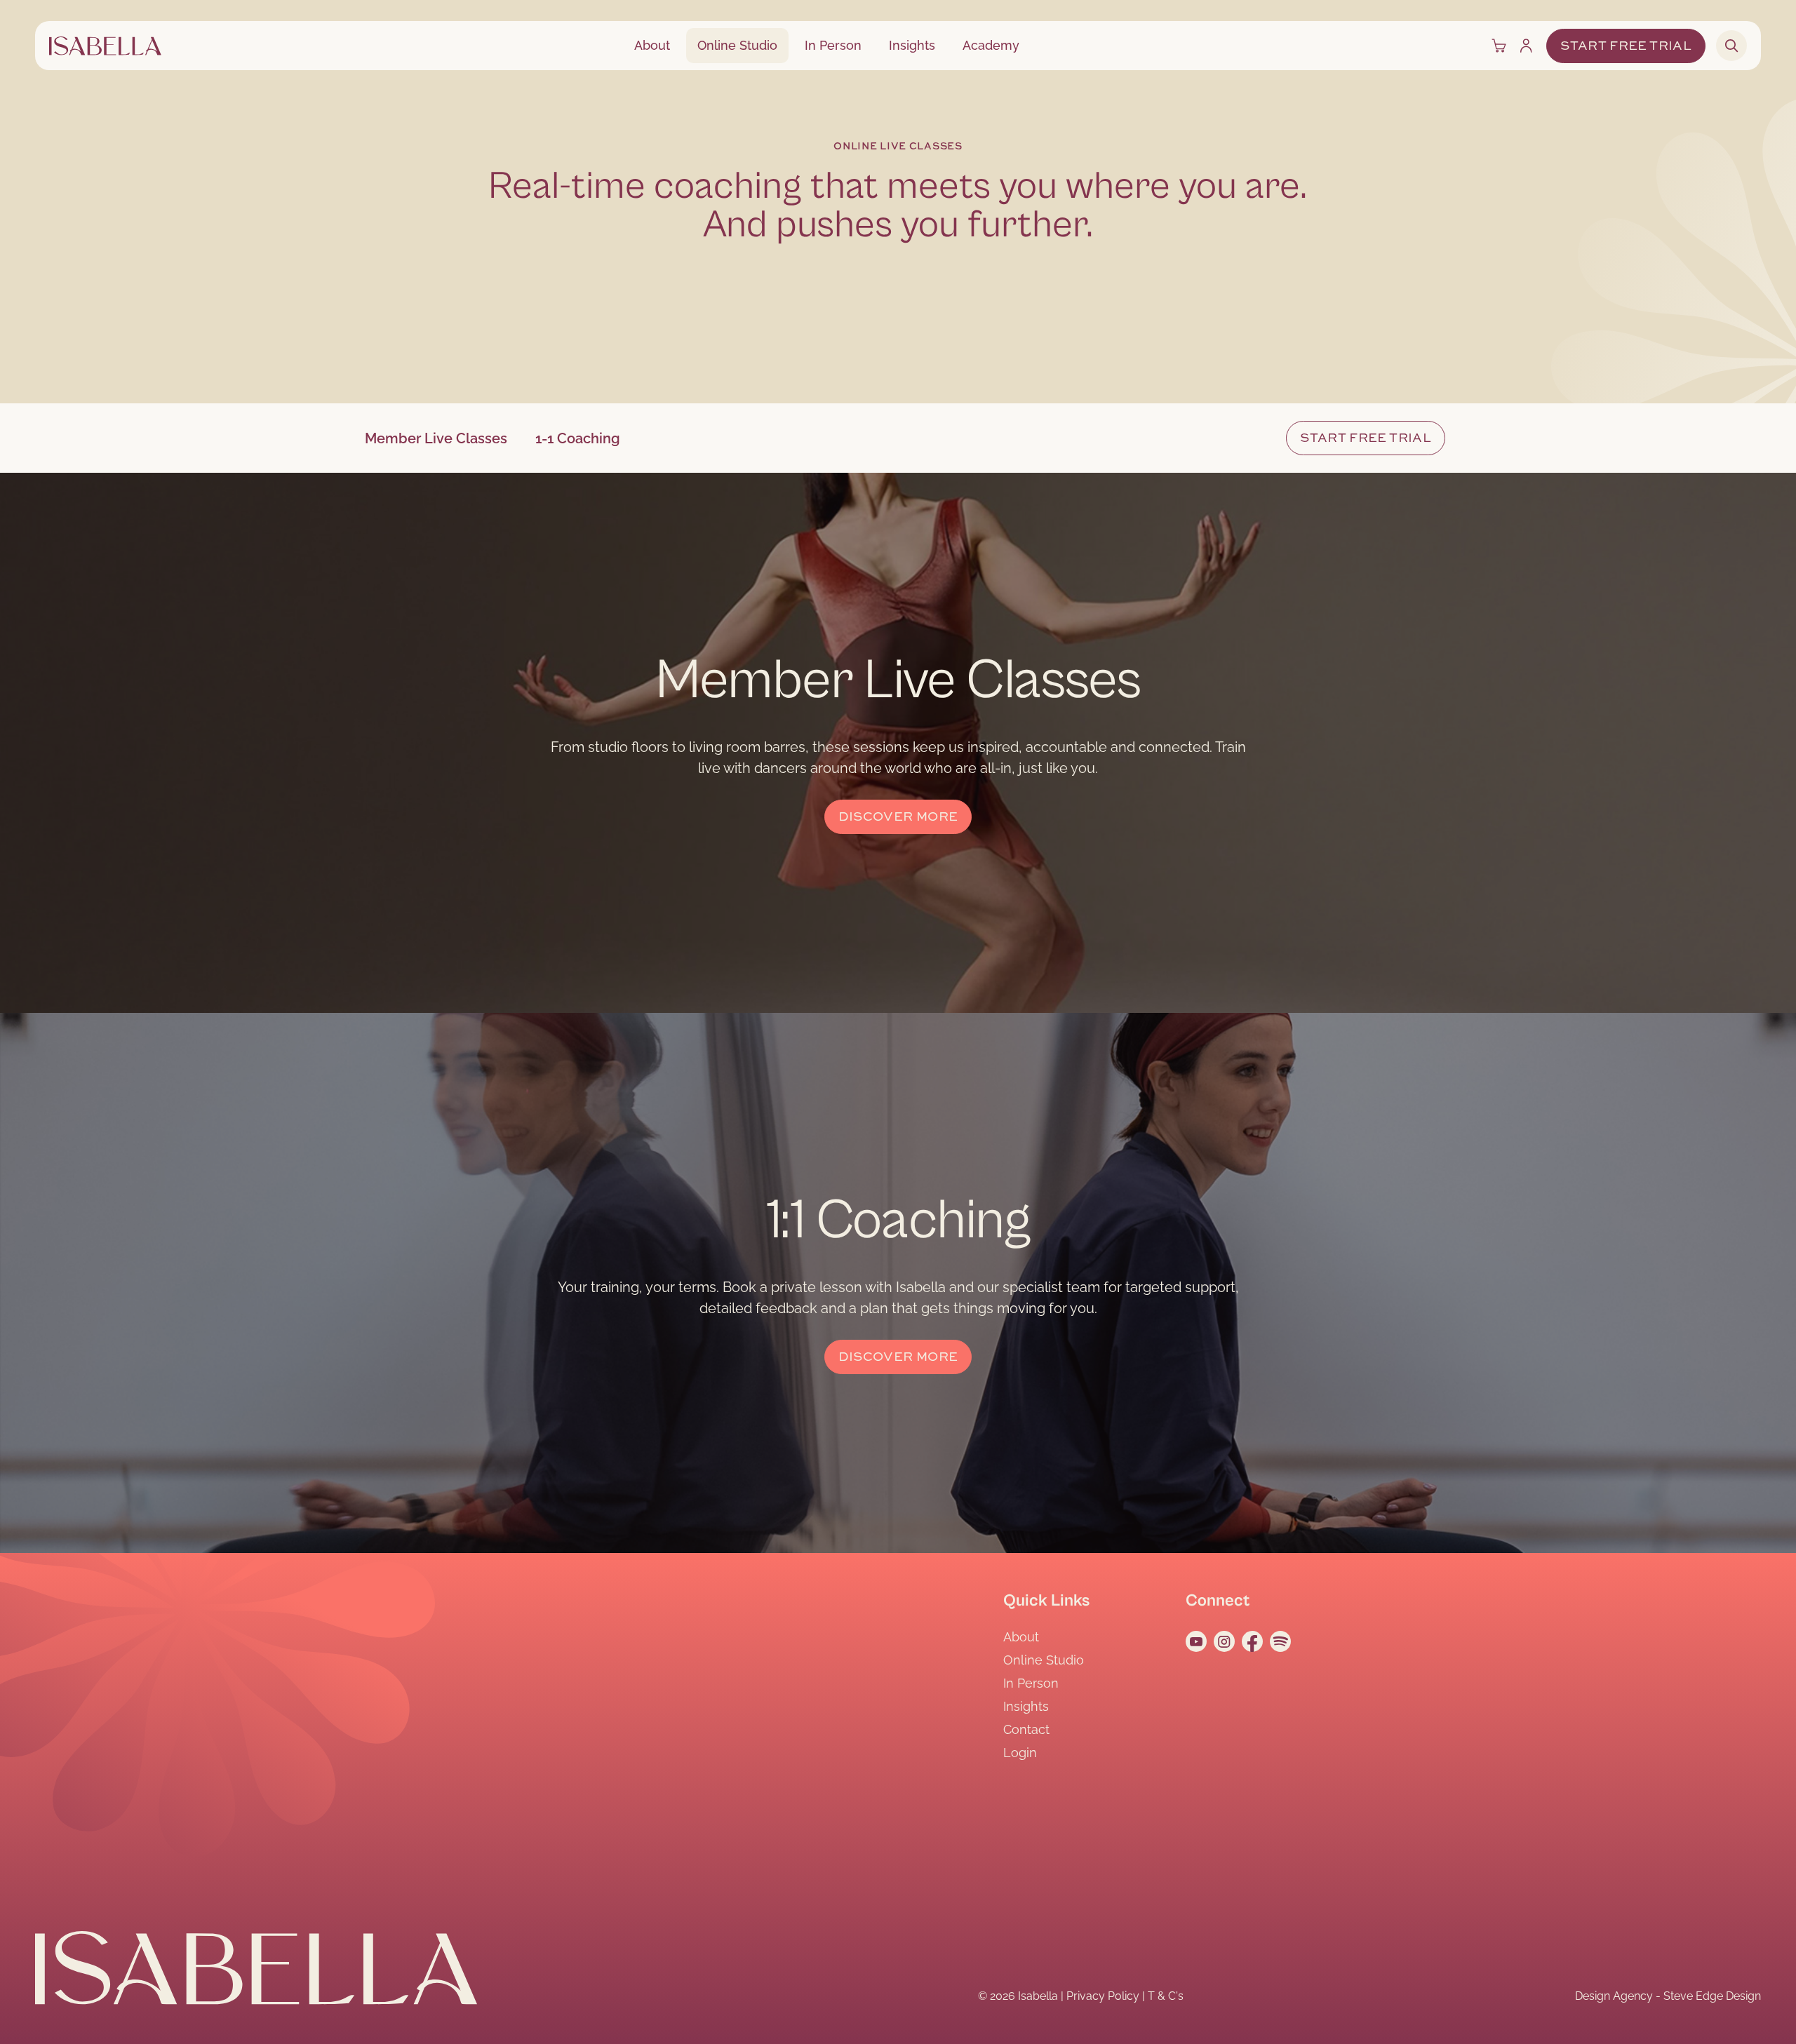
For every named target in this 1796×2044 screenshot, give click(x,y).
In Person (833, 45)
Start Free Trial (1626, 46)
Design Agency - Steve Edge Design (1668, 1996)
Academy (991, 45)
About (652, 45)
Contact (1026, 1729)
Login (1020, 1753)
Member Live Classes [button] (436, 438)
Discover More (898, 817)
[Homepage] (105, 46)
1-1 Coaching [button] (578, 438)
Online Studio (737, 45)
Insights (912, 45)
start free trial (1366, 438)
